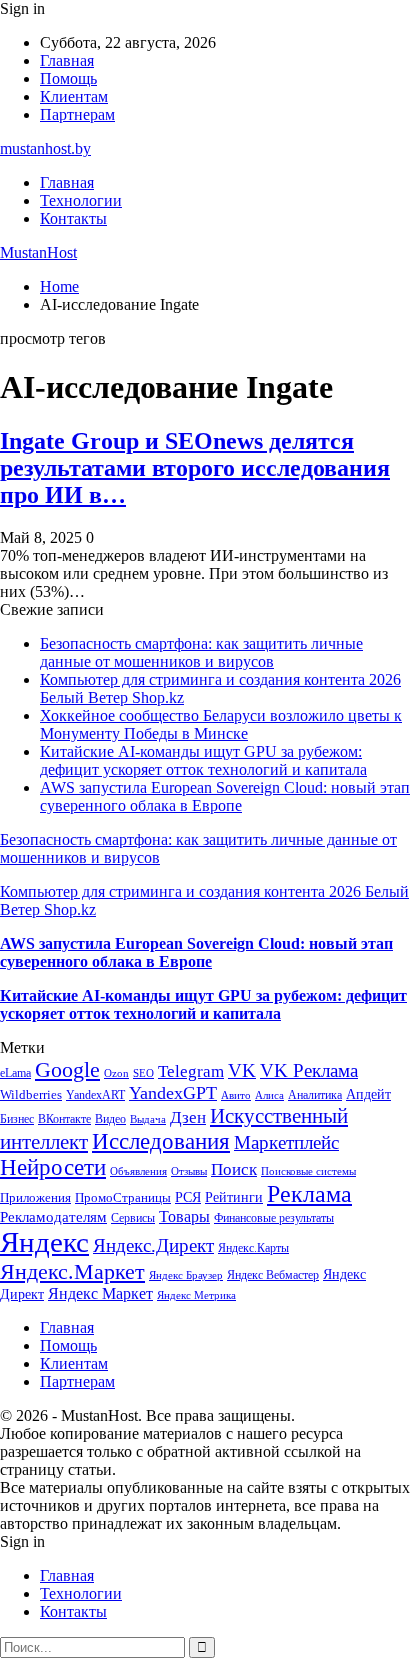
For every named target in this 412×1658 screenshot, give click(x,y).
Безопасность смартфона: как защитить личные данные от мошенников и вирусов (201, 652)
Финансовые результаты (274, 1218)
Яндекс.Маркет (72, 1271)
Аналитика (315, 1095)
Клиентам (74, 96)
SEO (143, 1073)
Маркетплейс (286, 1142)
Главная (67, 60)
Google (67, 1069)
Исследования (161, 1141)
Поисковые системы (308, 1171)
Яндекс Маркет (100, 1293)
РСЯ (188, 1197)
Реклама (309, 1194)
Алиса (269, 1095)
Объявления (138, 1171)
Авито (236, 1095)
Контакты (73, 218)
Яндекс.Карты (253, 1248)
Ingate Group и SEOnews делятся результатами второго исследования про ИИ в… (195, 468)
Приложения (35, 1197)
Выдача (148, 1119)
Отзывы (189, 1171)
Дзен (188, 1117)
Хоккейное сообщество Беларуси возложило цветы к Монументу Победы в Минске (221, 724)
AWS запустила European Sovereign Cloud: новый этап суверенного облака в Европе (225, 796)
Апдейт (368, 1094)
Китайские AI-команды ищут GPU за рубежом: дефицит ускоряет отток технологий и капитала (203, 760)
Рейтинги (234, 1197)
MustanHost (38, 252)
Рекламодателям (53, 1216)
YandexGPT (173, 1093)
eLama (15, 1073)
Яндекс (44, 1242)
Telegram (191, 1071)
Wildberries (31, 1095)
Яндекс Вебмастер (273, 1275)
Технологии (81, 200)
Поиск (234, 1169)
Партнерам (77, 114)
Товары (184, 1216)
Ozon (116, 1073)
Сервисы (133, 1218)
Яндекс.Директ (153, 1245)
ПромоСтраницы (123, 1197)
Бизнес (17, 1119)
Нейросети (53, 1167)
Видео (110, 1119)
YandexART (95, 1095)
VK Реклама (309, 1070)
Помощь (68, 78)
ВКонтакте (64, 1119)
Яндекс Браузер (186, 1275)
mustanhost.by (45, 148)
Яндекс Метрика (196, 1295)
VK (242, 1070)
